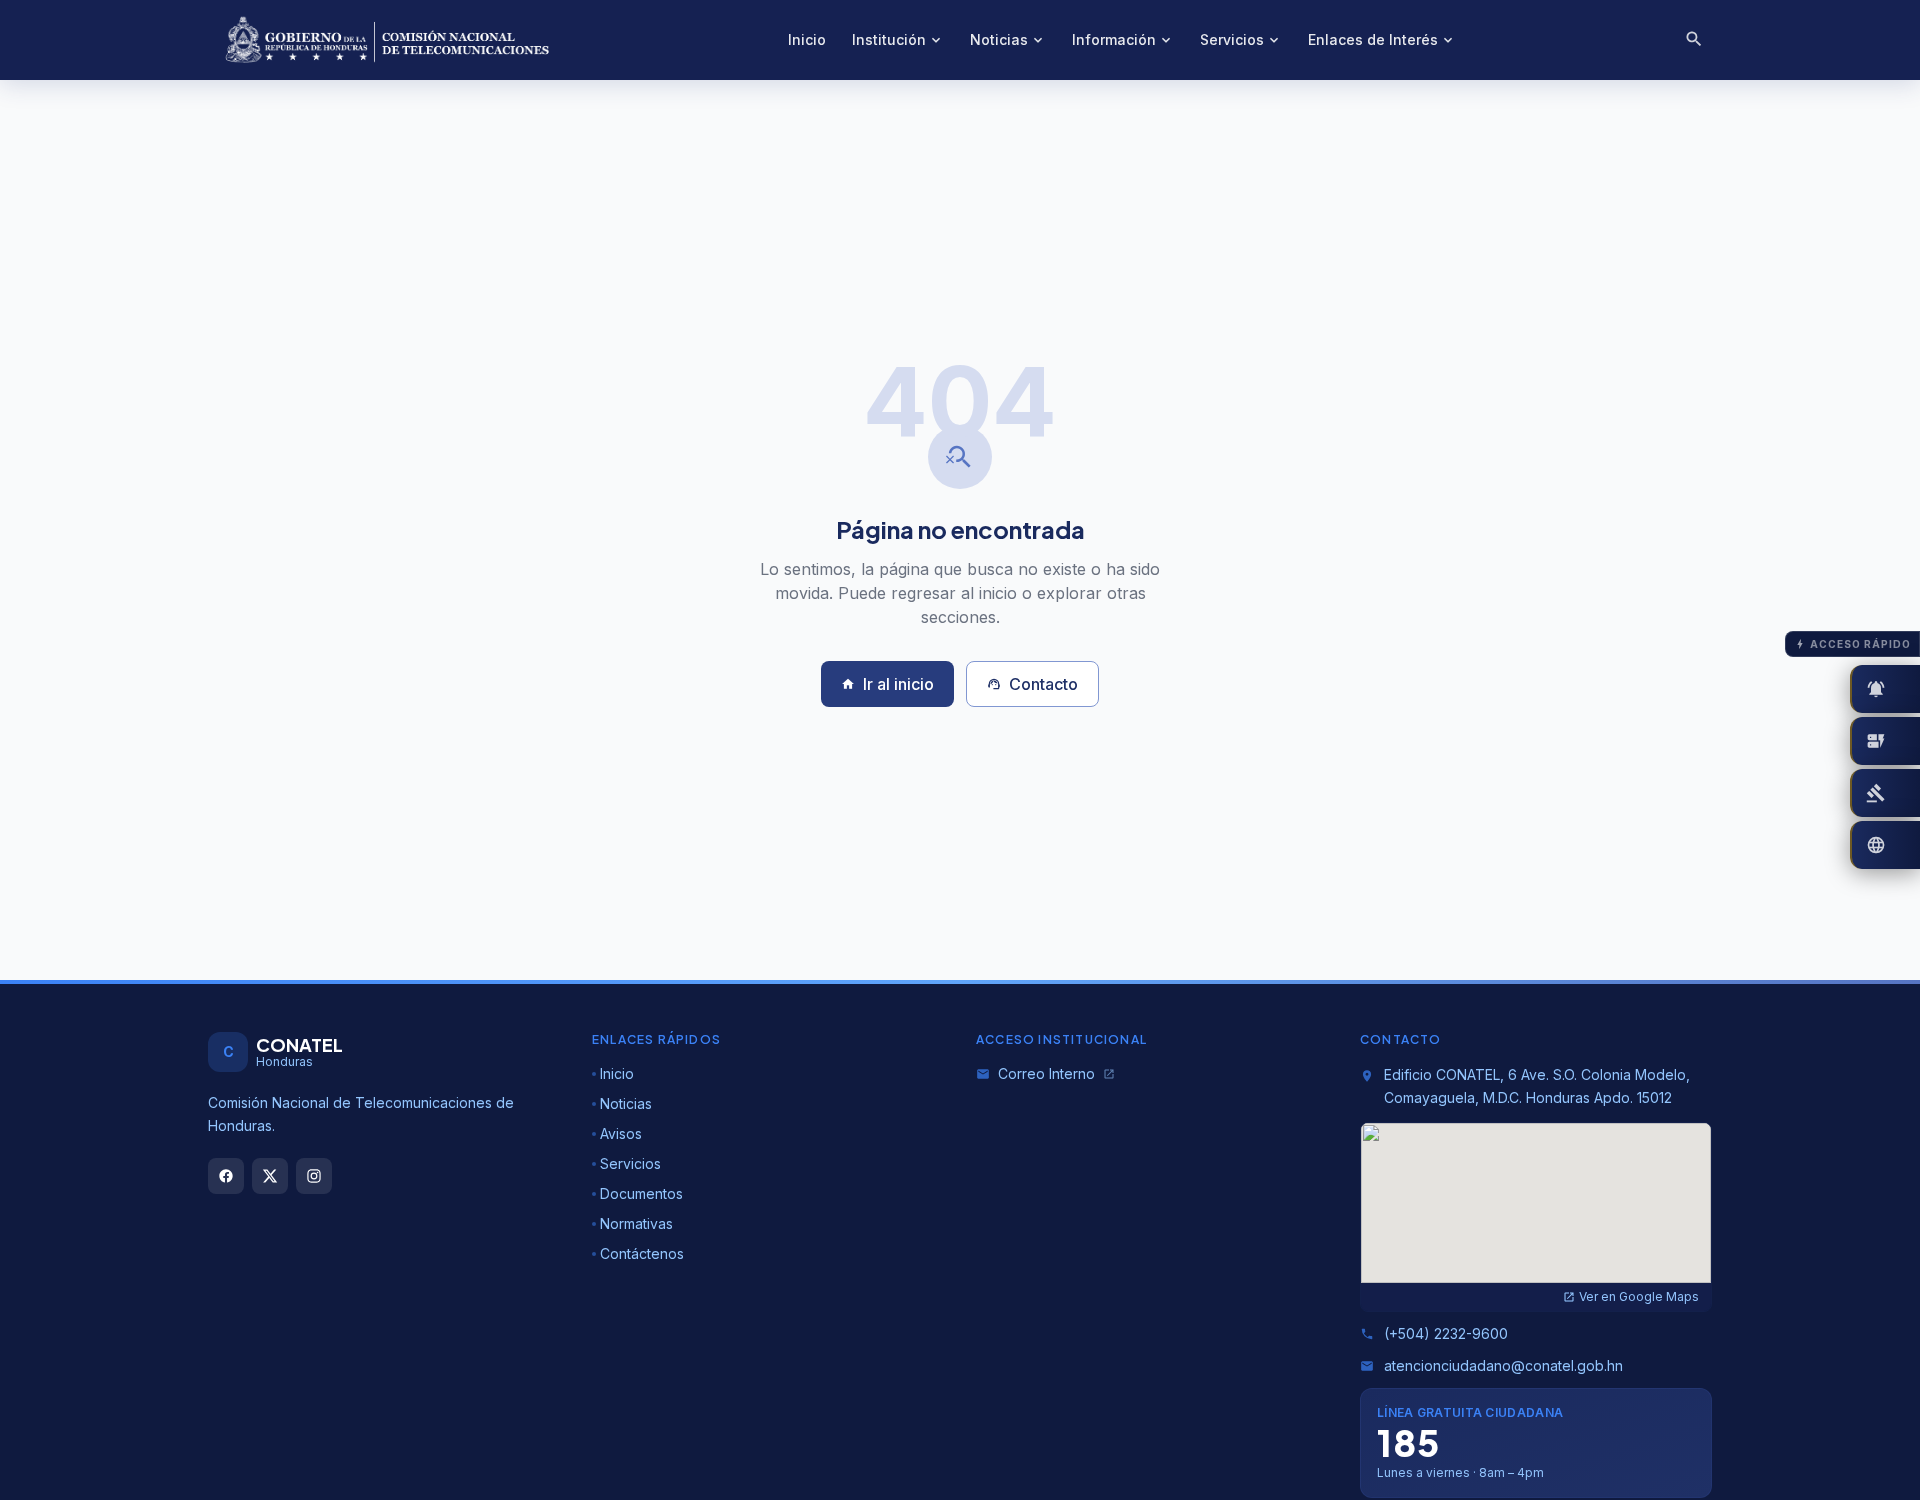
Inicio (617, 1073)
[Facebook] (226, 1176)
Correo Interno (1045, 1073)
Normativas (636, 1223)
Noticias (626, 1103)
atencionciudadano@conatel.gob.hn (1491, 1365)
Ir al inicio (887, 684)
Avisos (621, 1133)
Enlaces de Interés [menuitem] (1382, 39)
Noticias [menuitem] (1008, 39)
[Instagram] (314, 1176)
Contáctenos (642, 1253)
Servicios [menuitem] (1241, 39)
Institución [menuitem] (898, 39)
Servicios (630, 1163)
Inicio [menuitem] (807, 39)
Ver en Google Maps (1631, 1296)
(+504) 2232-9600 (1434, 1333)
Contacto (1032, 684)
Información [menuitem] (1123, 39)
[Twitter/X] (270, 1176)
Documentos (641, 1193)
